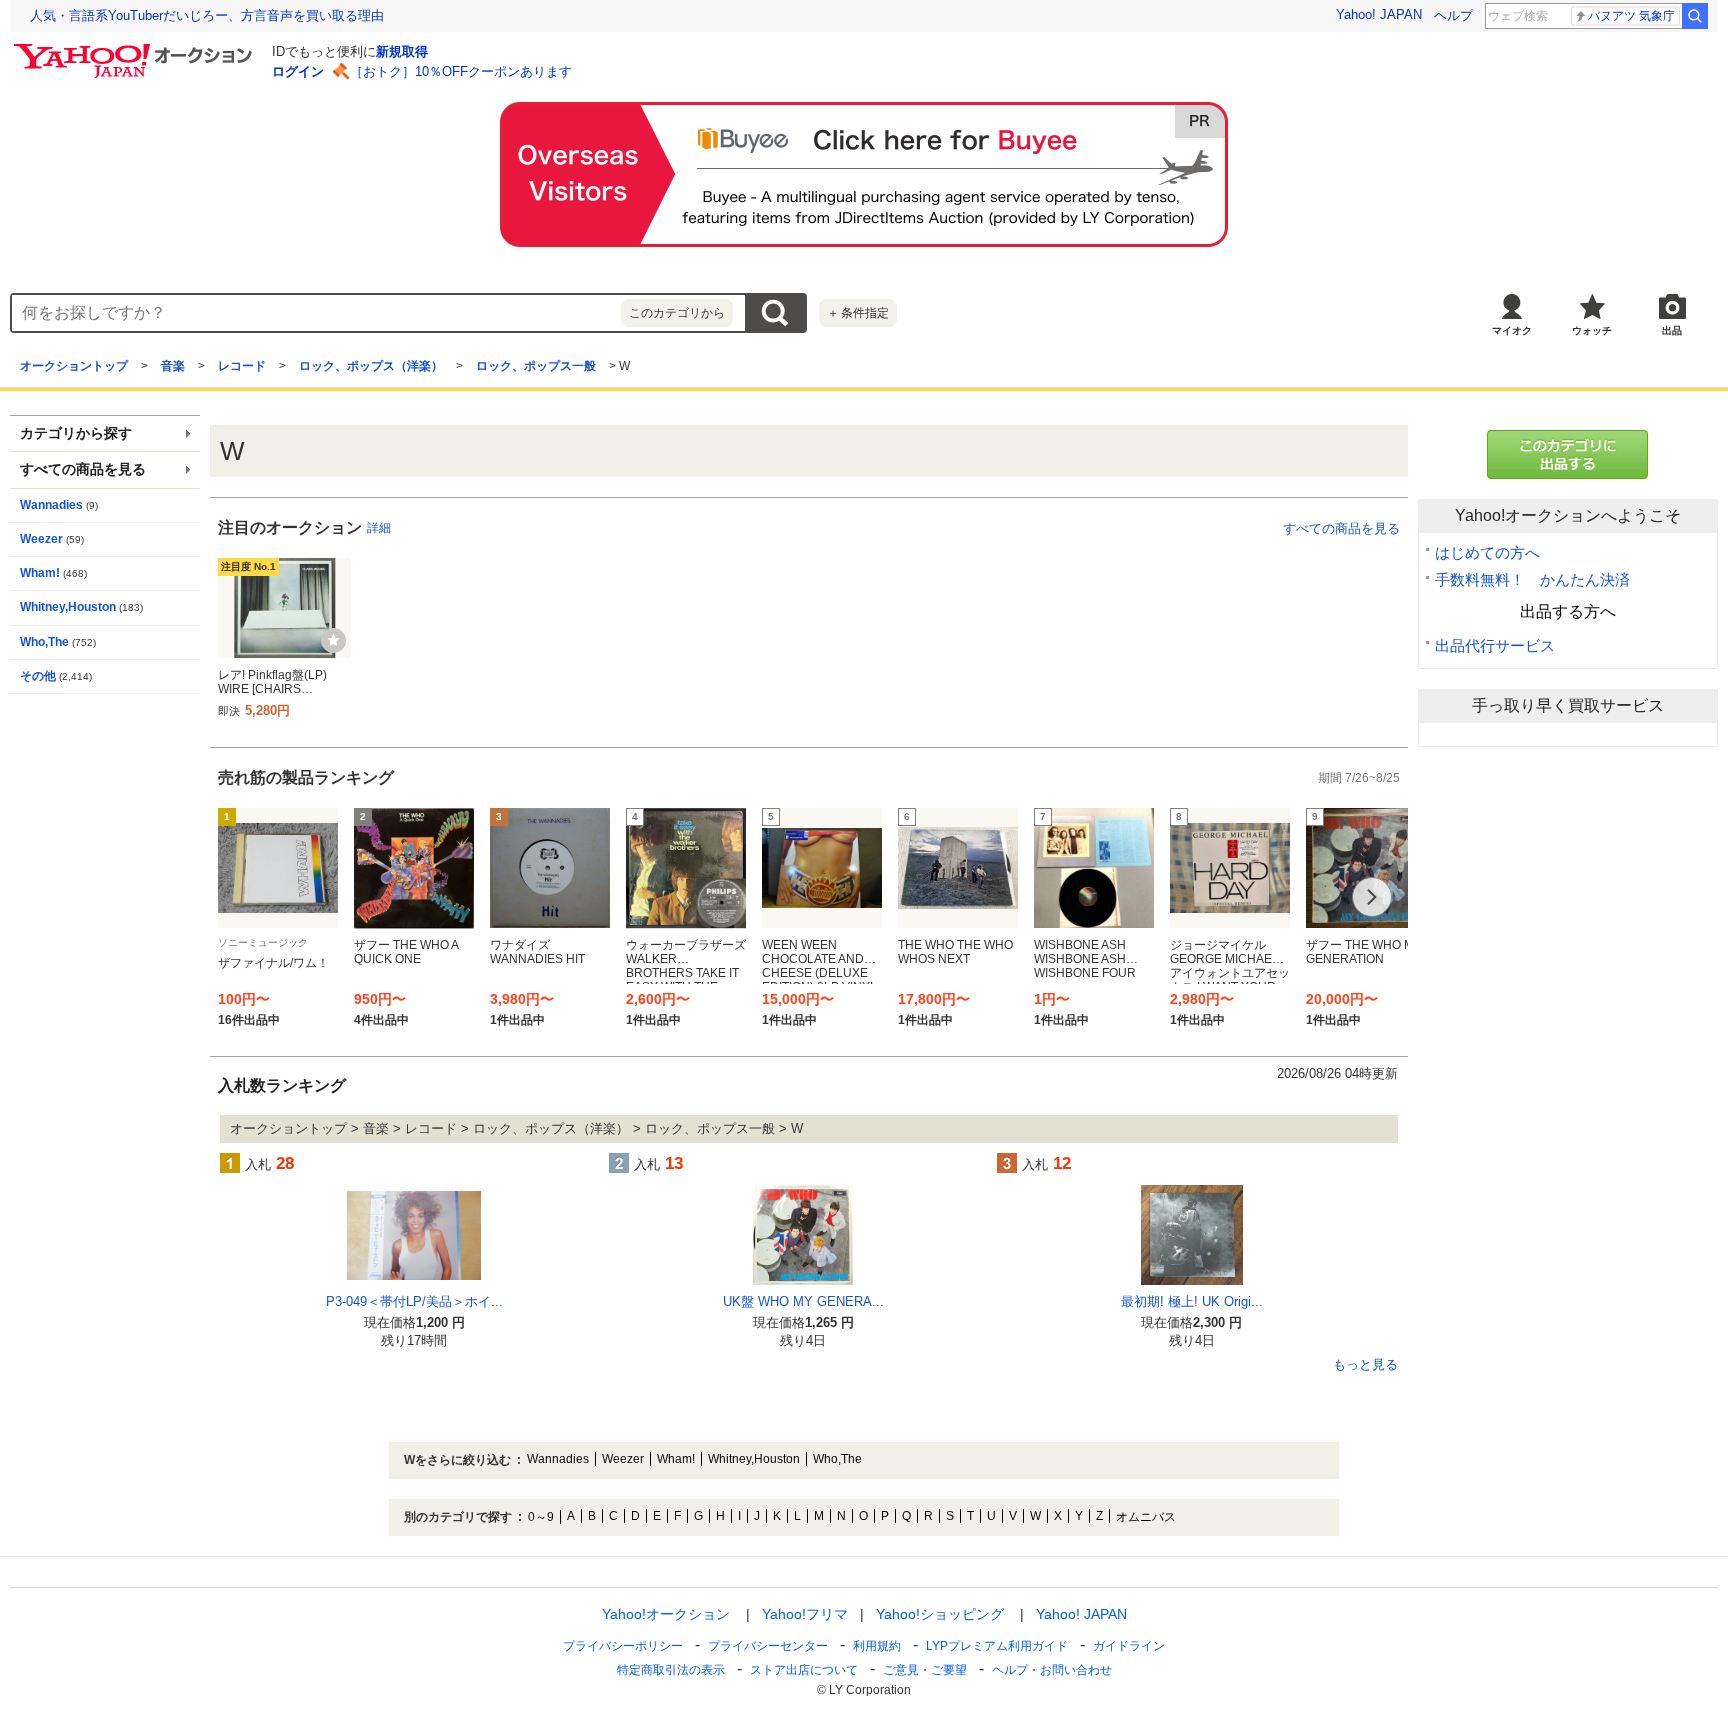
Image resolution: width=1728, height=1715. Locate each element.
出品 (1672, 330)
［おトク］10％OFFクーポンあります (461, 71)
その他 (38, 676)
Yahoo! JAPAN (1379, 14)
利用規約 (877, 1646)
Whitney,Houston (68, 607)
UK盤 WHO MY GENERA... (803, 1301)
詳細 (379, 528)
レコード (242, 366)
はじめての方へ (1487, 552)
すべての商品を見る (1341, 528)
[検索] (1695, 16)
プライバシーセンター (768, 1646)
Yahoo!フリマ (805, 1614)
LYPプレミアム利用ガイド (997, 1646)
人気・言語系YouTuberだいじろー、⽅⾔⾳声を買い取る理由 (207, 15)
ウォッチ (1592, 330)
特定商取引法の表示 (671, 1670)
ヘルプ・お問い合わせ (1052, 1670)
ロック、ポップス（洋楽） (371, 366)
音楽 (173, 366)
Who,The (44, 642)
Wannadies (51, 505)
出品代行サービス (1495, 645)
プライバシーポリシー (623, 1646)
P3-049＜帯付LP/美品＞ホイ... (414, 1301)
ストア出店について (804, 1670)
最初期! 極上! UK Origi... (1192, 1301)
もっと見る (1365, 1365)
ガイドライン (1129, 1646)
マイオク (1512, 330)
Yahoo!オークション (666, 1614)
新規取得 (402, 51)
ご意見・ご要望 (925, 1670)
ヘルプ (1453, 15)
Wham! (40, 573)
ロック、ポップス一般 (536, 366)
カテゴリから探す (76, 433)
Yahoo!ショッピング (940, 1614)
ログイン (298, 71)
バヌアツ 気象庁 (1631, 16)
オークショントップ (74, 366)
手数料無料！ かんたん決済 (1532, 579)
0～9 (541, 1517)
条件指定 (858, 313)
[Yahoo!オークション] (136, 49)
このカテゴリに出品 (1568, 454)
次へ (1372, 897)
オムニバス (1146, 1517)
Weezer (41, 539)
